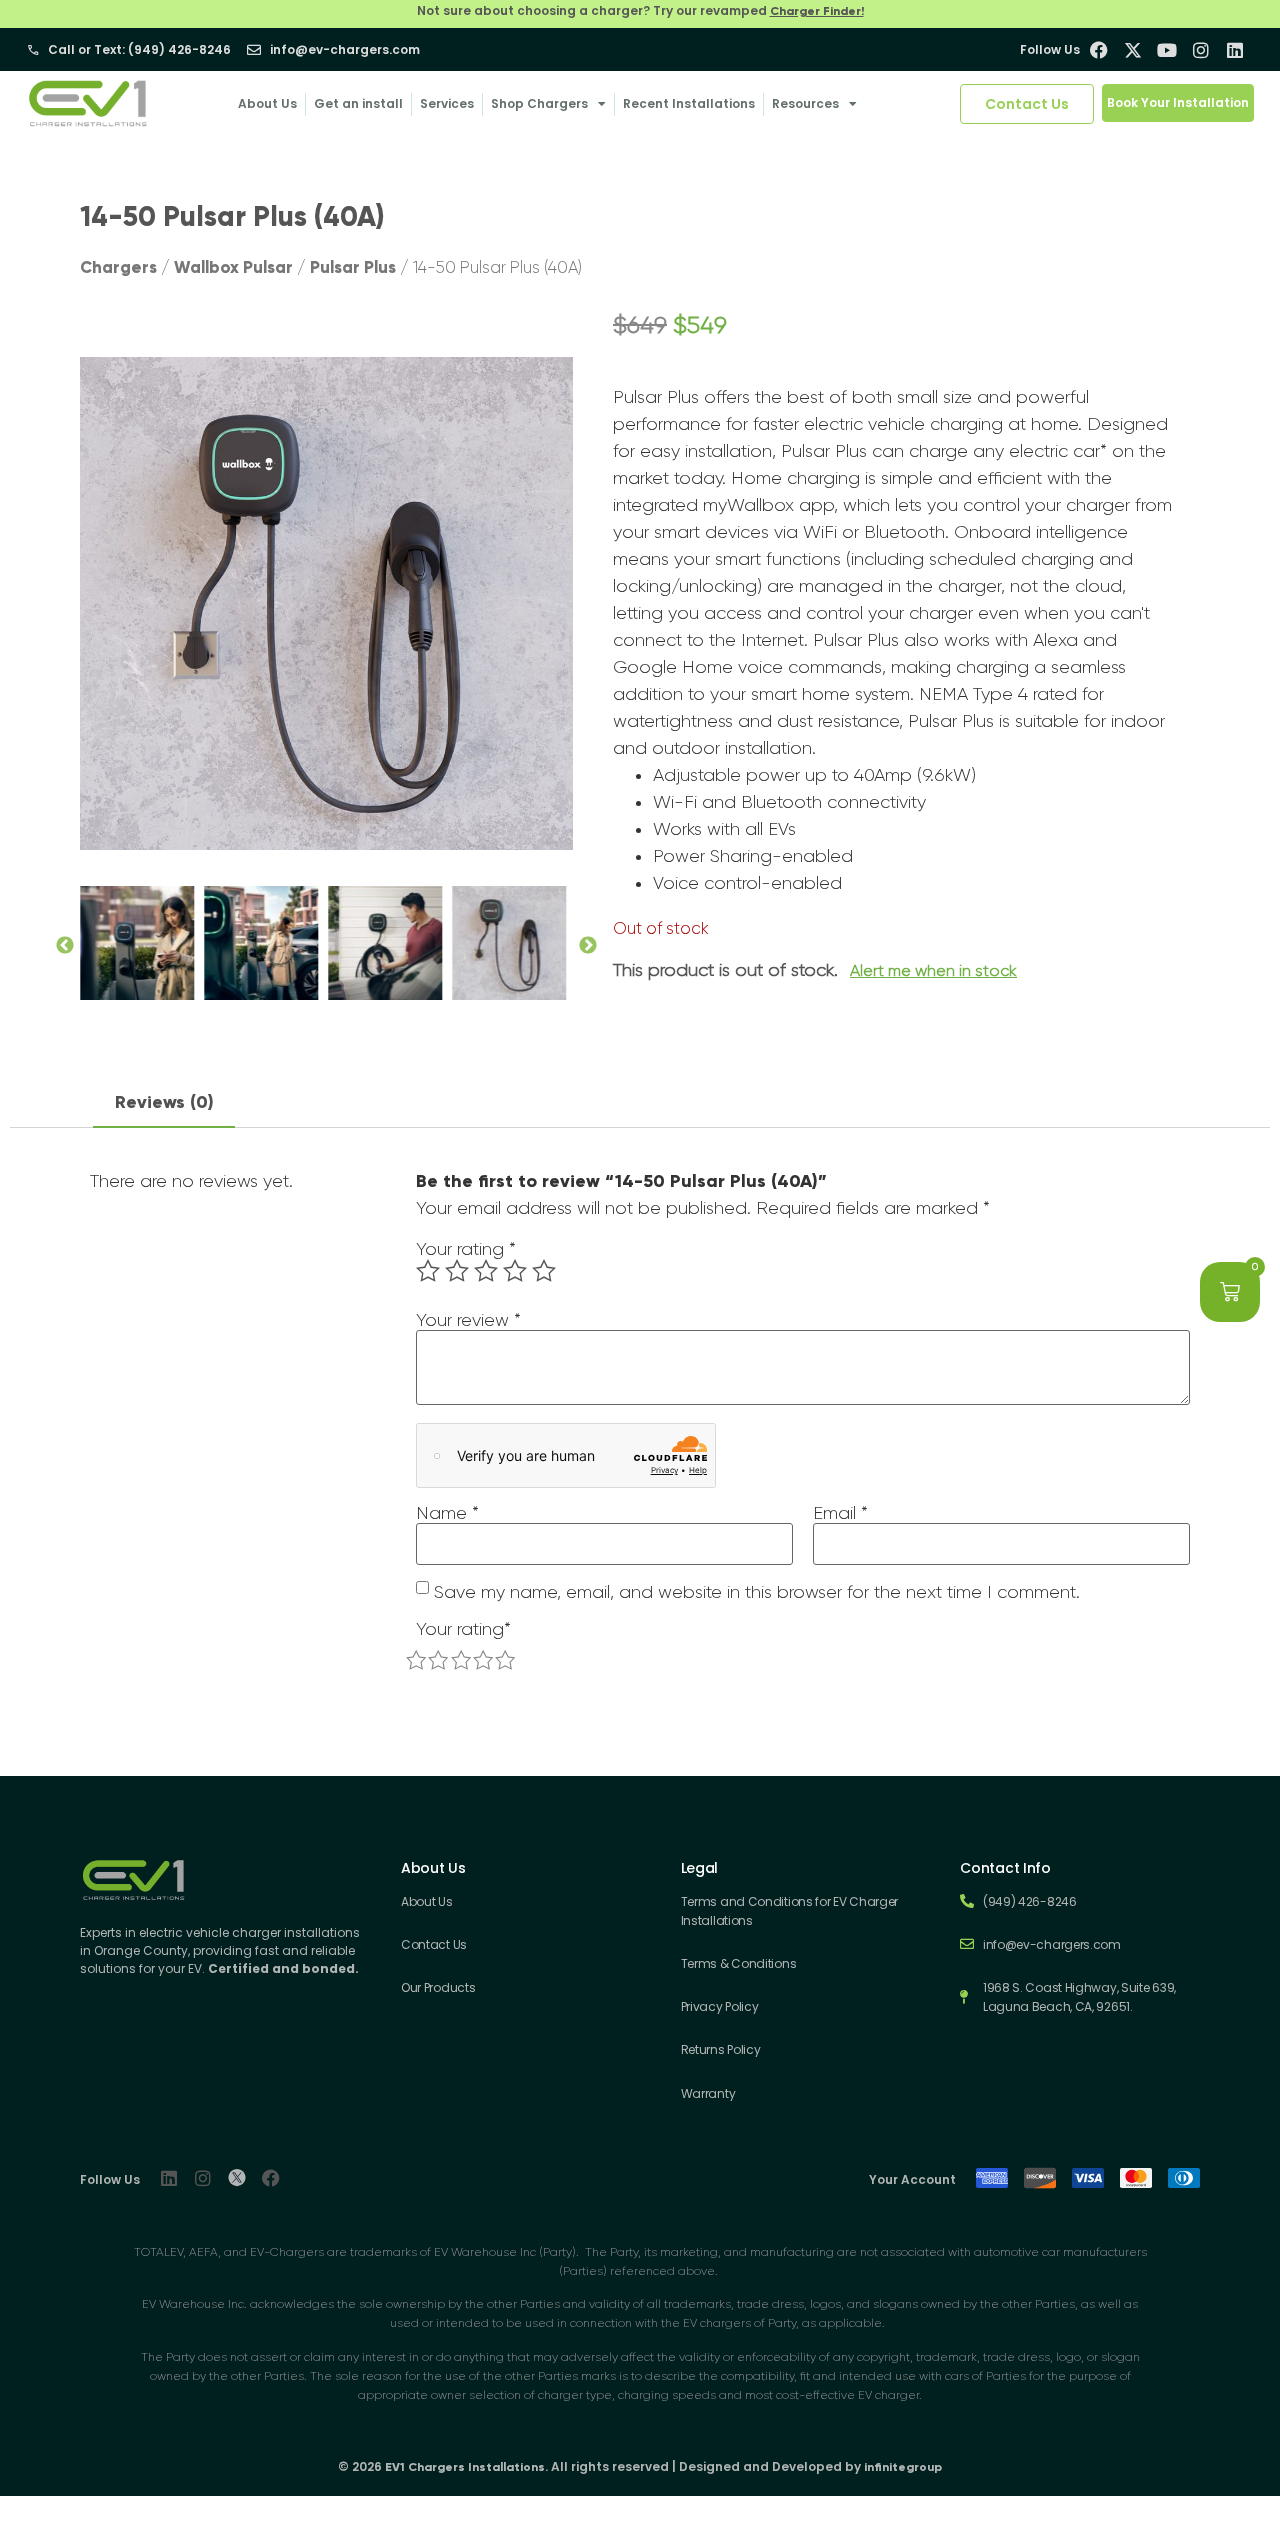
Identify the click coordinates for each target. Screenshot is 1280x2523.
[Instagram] (203, 2178)
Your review (468, 1320)
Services (447, 103)
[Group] (237, 2178)
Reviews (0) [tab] (164, 1102)
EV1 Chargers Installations (465, 2467)
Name (447, 1513)
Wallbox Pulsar (233, 267)
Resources (805, 103)
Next (588, 943)
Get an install (358, 103)
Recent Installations (689, 103)
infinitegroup (903, 2467)
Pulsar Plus (353, 267)
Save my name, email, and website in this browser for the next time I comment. (757, 1592)
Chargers (118, 267)
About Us (267, 103)
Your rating (466, 1249)
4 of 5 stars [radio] (515, 1271)
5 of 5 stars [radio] (544, 1271)
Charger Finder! (817, 11)
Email (840, 1513)
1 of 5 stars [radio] (428, 1271)
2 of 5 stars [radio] (457, 1271)
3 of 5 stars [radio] (486, 1271)
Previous (65, 943)
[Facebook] (271, 2178)
